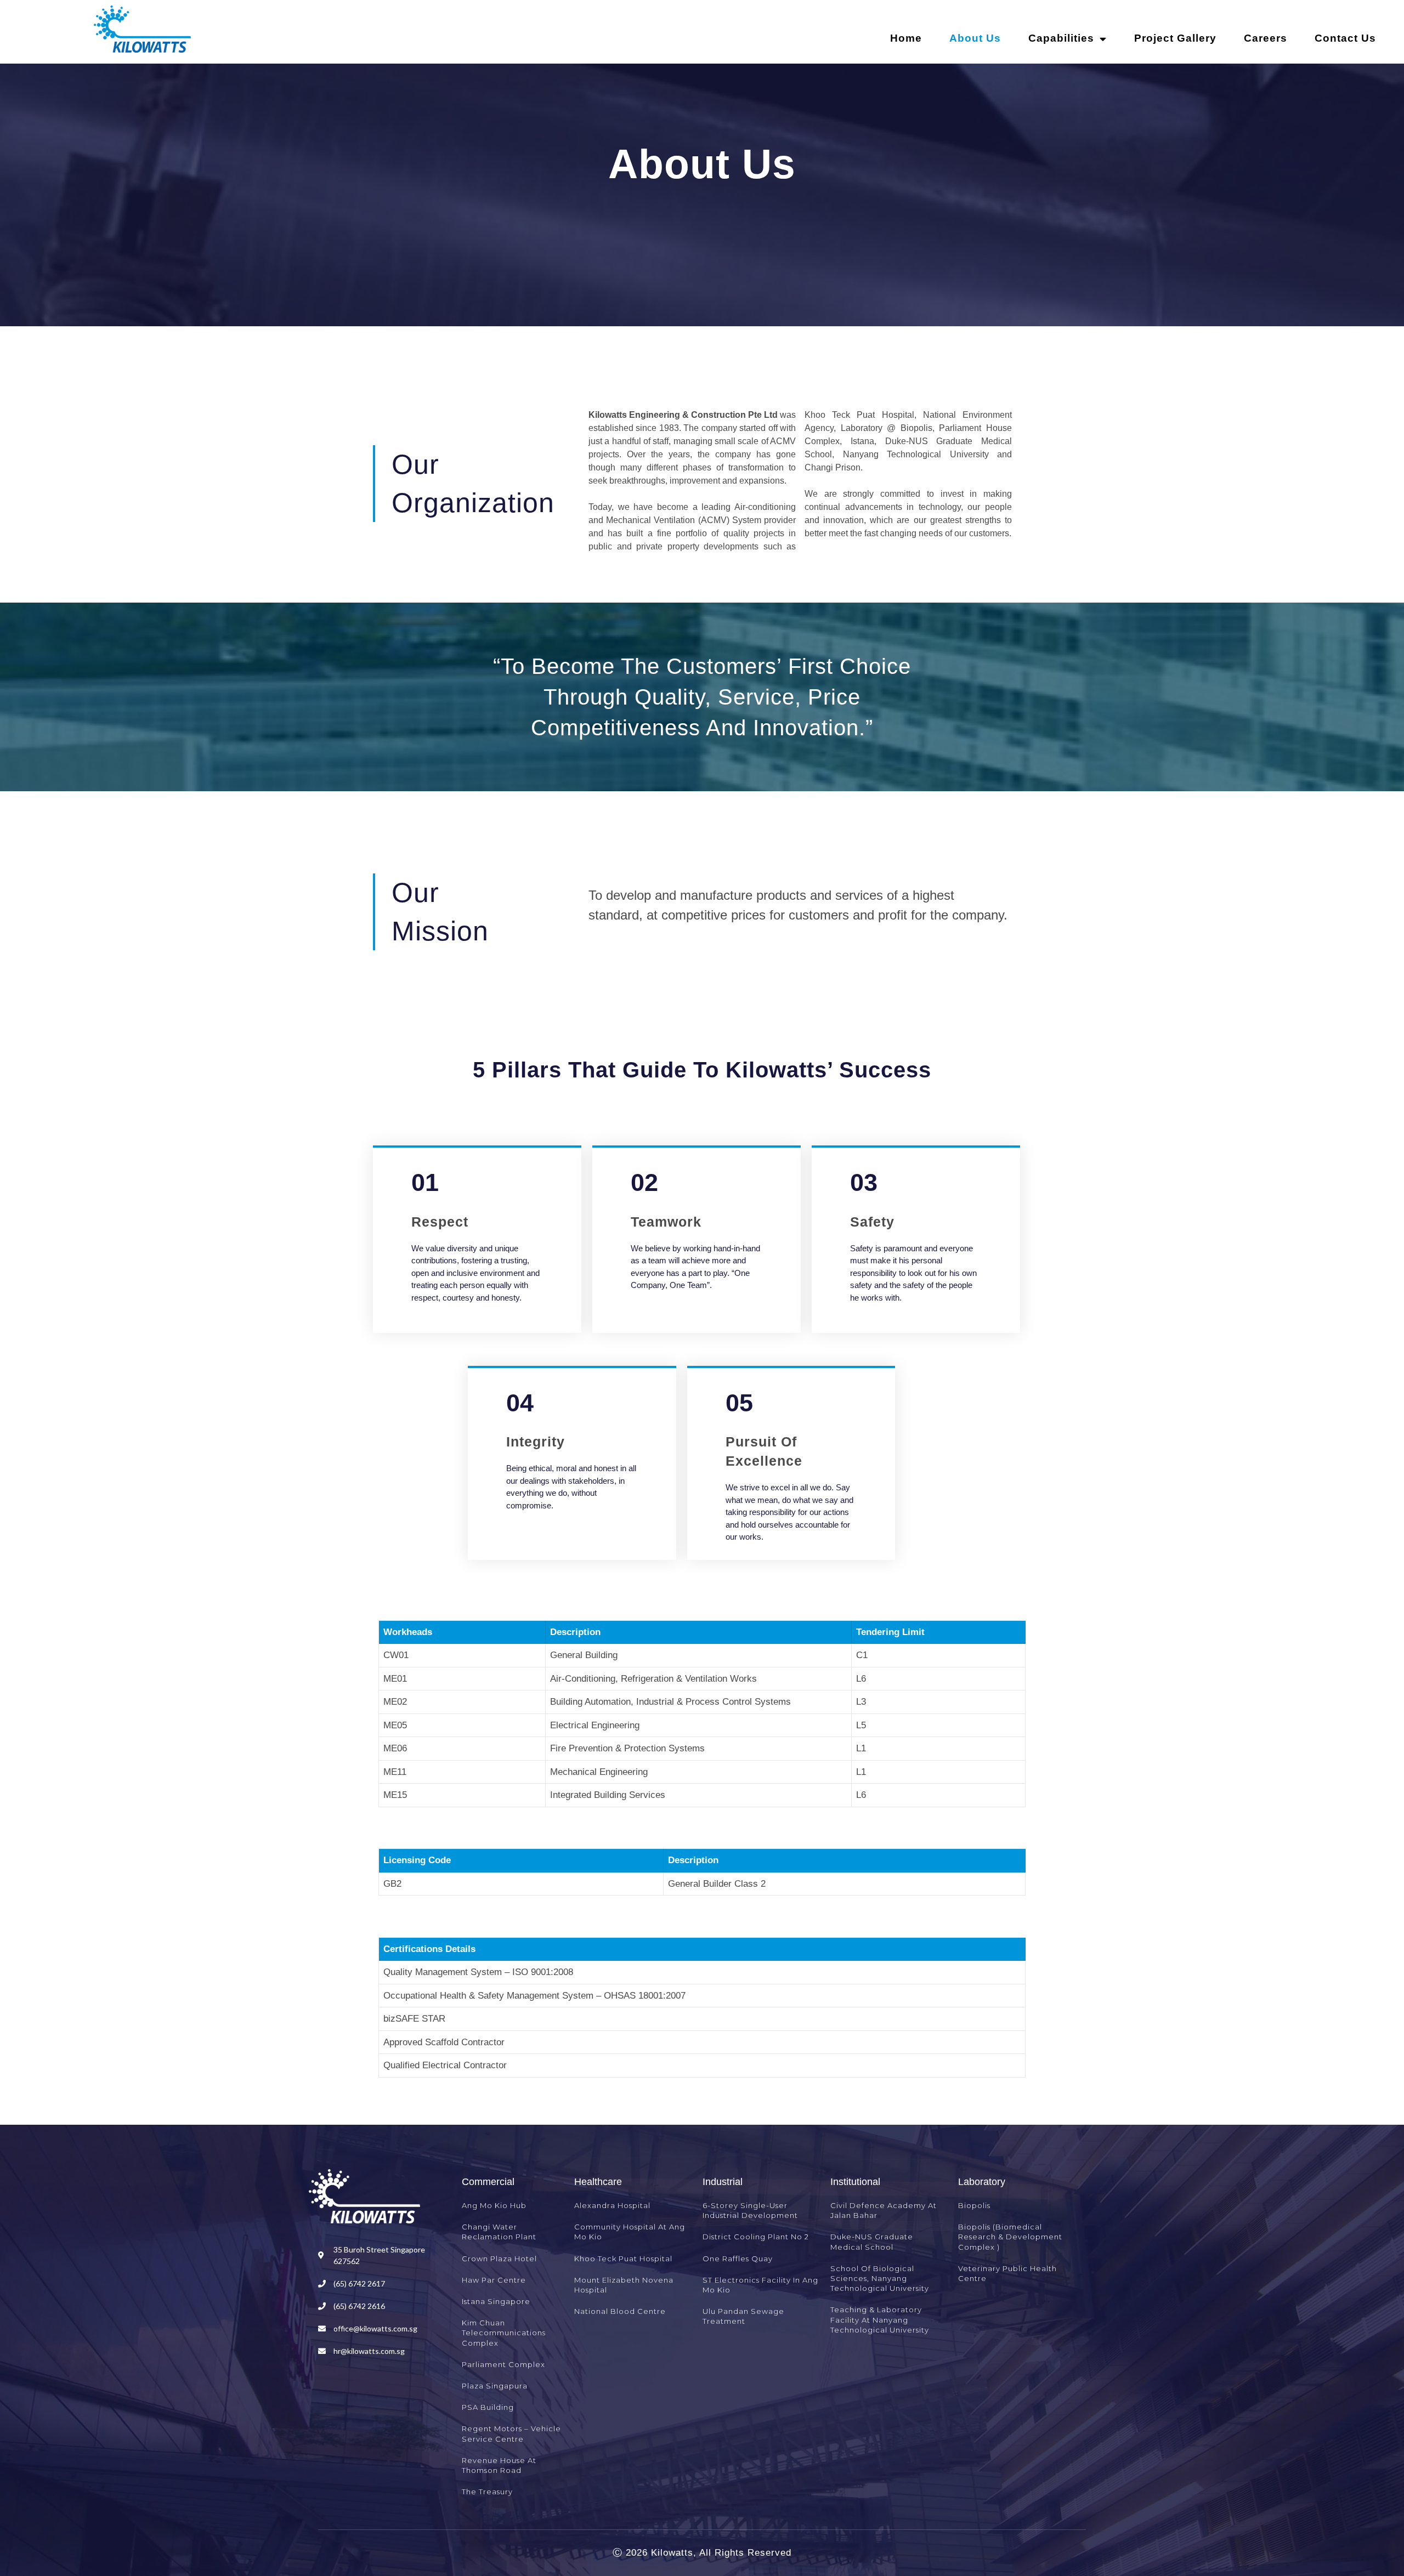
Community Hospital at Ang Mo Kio (630, 2232)
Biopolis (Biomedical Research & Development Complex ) (1010, 2237)
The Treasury (487, 2492)
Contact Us (1345, 38)
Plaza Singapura (495, 2386)
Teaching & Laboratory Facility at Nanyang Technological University (880, 2319)
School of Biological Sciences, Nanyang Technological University (880, 2278)
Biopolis (974, 2205)
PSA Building (488, 2407)
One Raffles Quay (738, 2259)
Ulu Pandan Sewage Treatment (743, 2316)
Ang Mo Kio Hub (494, 2205)
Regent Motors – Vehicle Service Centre (511, 2433)
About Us (975, 38)
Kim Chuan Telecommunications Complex (504, 2333)
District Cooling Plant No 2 (756, 2237)
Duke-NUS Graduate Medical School (872, 2242)
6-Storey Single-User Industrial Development (750, 2210)
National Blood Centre (620, 2311)
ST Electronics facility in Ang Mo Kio (760, 2285)
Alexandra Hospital (612, 2205)
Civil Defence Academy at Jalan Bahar (884, 2210)
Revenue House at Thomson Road (499, 2465)
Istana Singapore (496, 2301)
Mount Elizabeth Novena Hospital (624, 2285)
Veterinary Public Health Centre (1007, 2273)
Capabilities (1061, 38)
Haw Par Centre (494, 2280)
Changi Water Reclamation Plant (499, 2232)
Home (906, 38)
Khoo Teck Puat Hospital (623, 2259)
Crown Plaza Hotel (499, 2259)
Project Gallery (1175, 38)
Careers (1266, 38)
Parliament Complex (503, 2364)
